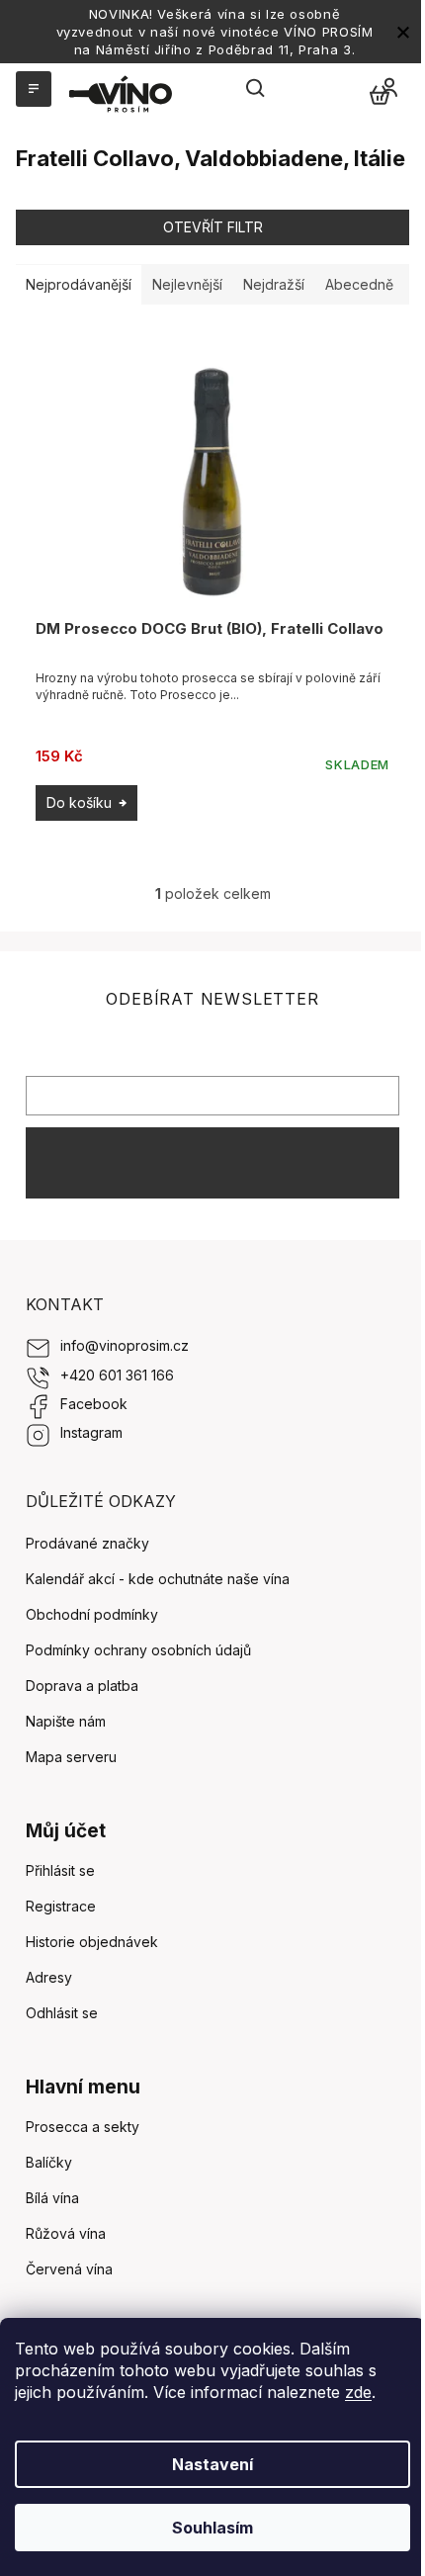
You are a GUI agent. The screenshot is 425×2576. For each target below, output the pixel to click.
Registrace (61, 1906)
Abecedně (359, 284)
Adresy (49, 1977)
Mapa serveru (71, 1757)
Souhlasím (212, 2528)
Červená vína (69, 2269)
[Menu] (32, 89)
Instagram (91, 1432)
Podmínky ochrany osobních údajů (138, 1650)
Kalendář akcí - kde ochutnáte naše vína (158, 1579)
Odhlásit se (62, 2013)
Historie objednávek (92, 1942)
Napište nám (66, 1721)
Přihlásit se (212, 1162)
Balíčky (49, 2162)
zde (358, 2392)
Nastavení (212, 2464)
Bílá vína (52, 2198)
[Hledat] (256, 89)
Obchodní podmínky (92, 1614)
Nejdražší (274, 284)
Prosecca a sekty (83, 2127)
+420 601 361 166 (117, 1375)
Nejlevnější (187, 284)
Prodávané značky (87, 1543)
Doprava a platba (82, 1686)
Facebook (94, 1404)
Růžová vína (66, 2233)
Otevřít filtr (213, 227)
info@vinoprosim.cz (125, 1345)
